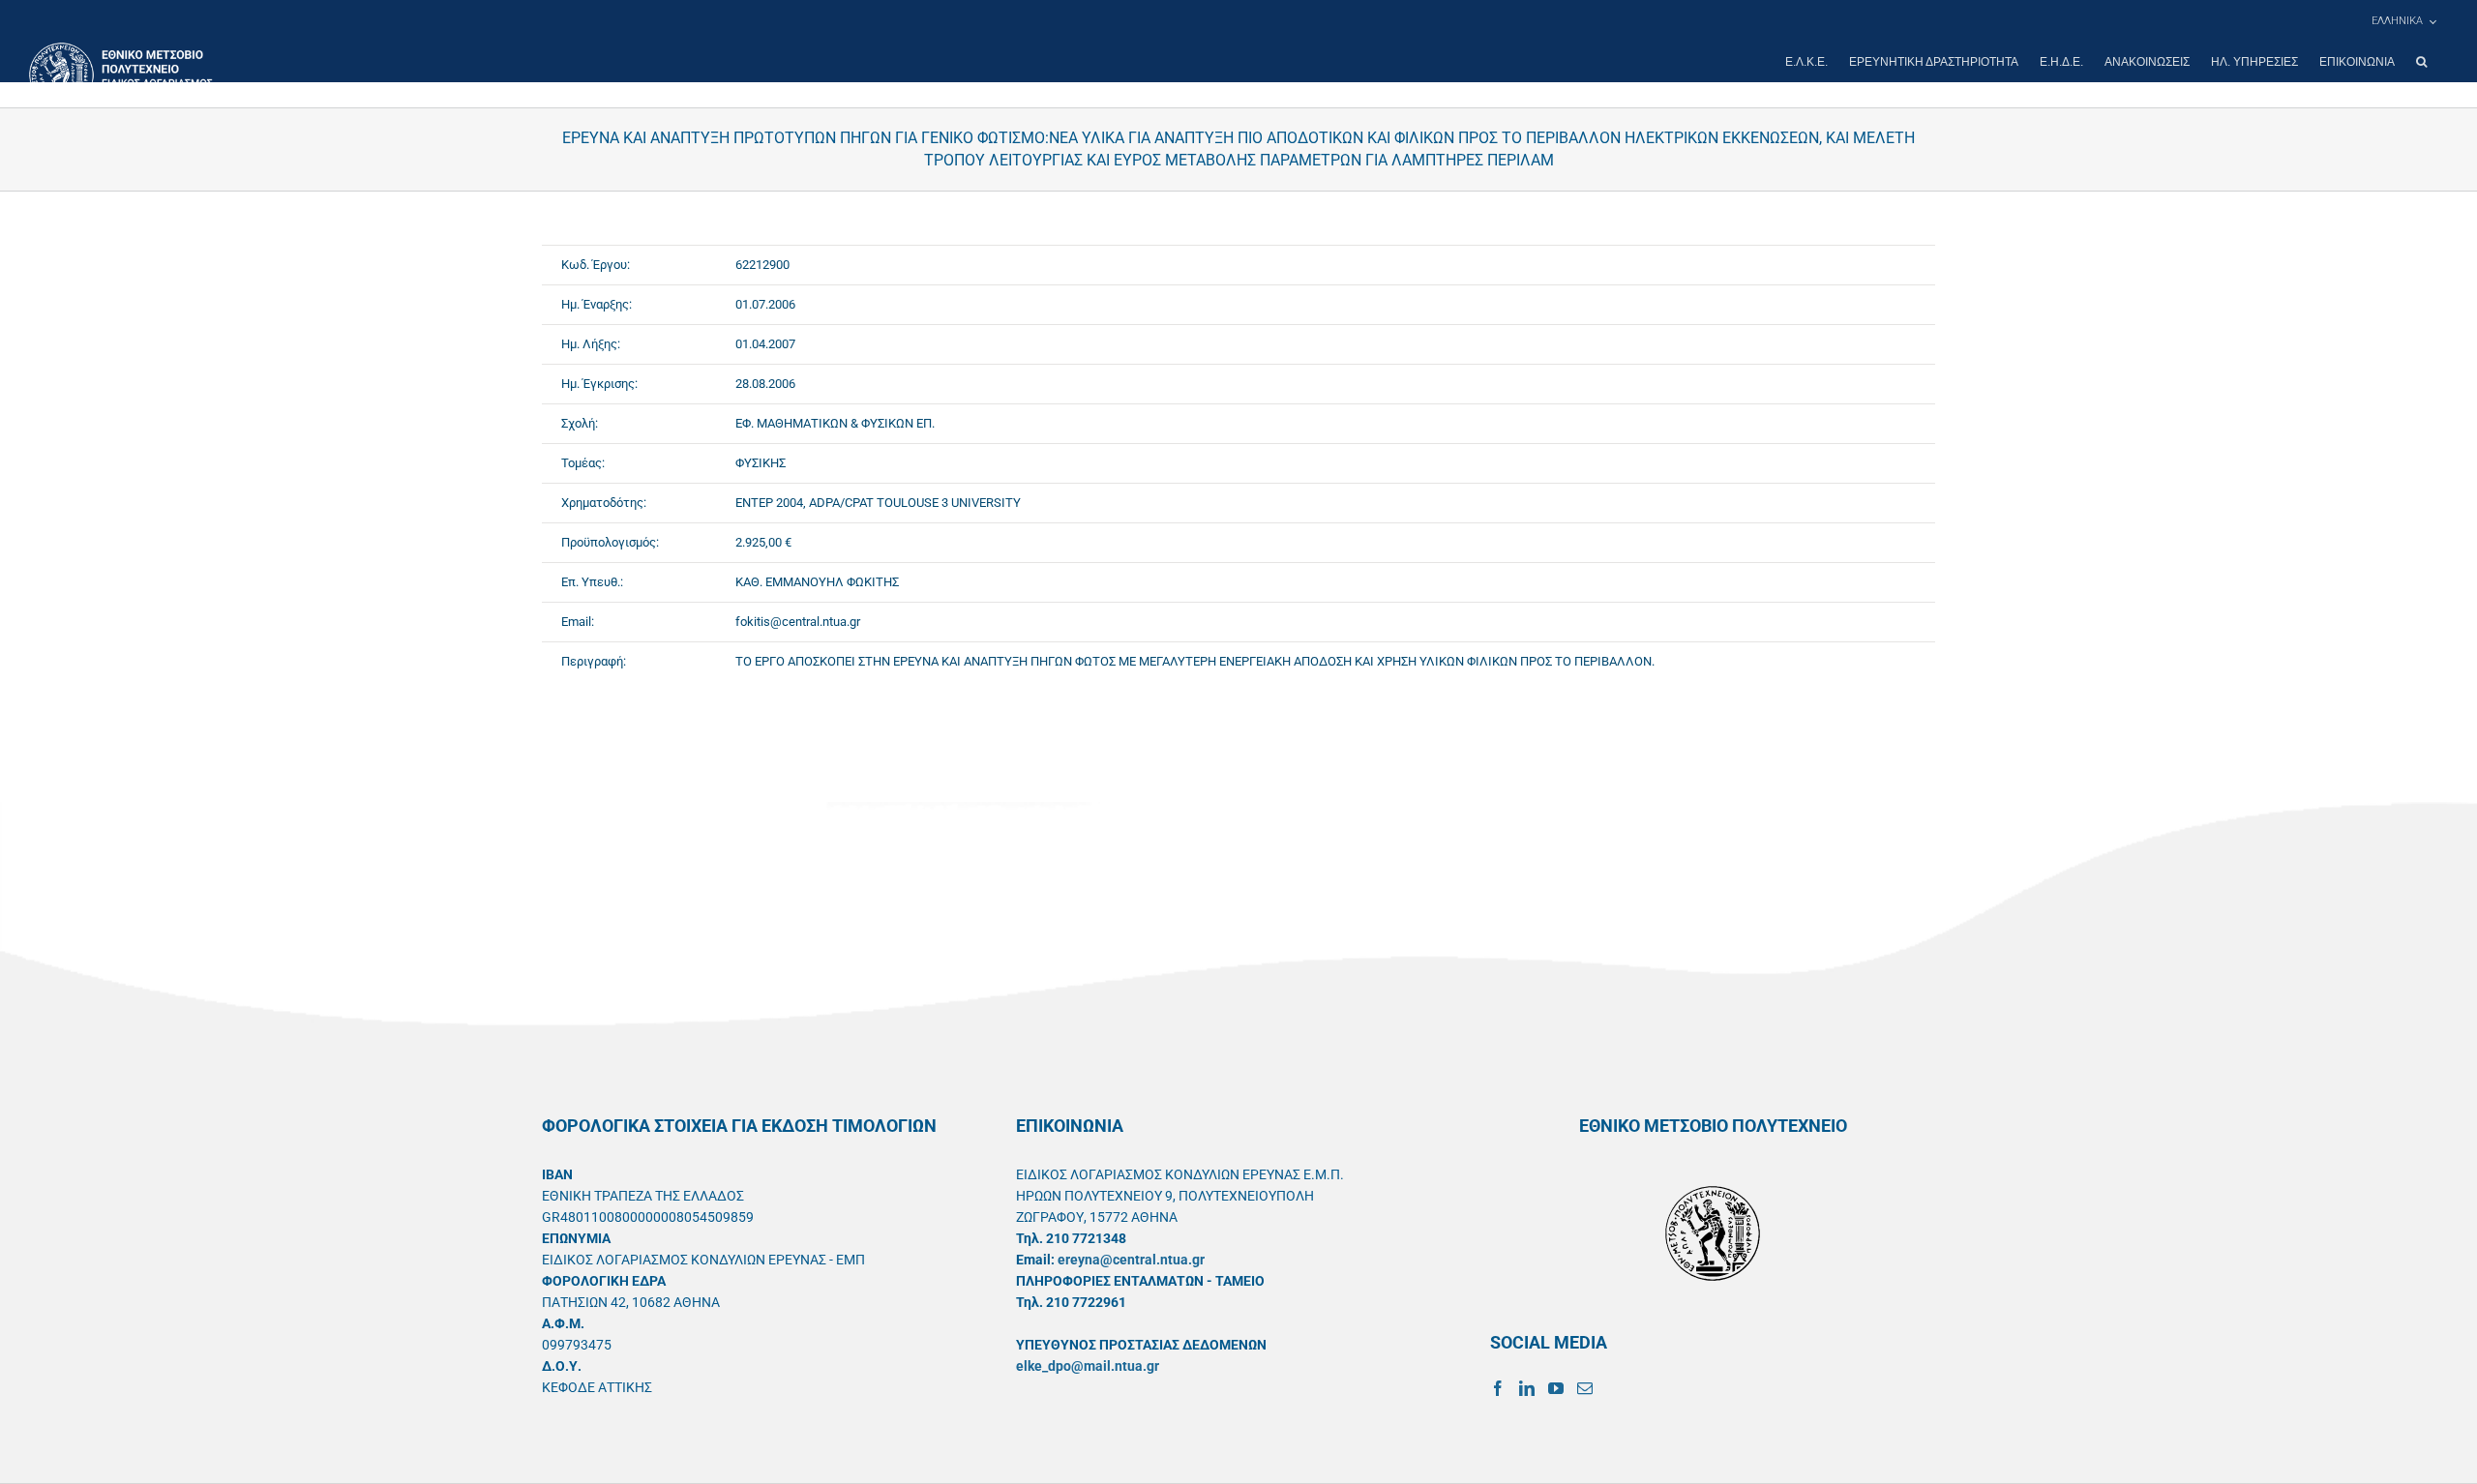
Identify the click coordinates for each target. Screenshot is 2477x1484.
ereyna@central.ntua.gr (1131, 1260)
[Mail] (1585, 1388)
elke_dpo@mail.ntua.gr (1088, 1366)
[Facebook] (1498, 1388)
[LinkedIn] (1527, 1388)
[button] (2421, 62)
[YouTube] (1556, 1388)
